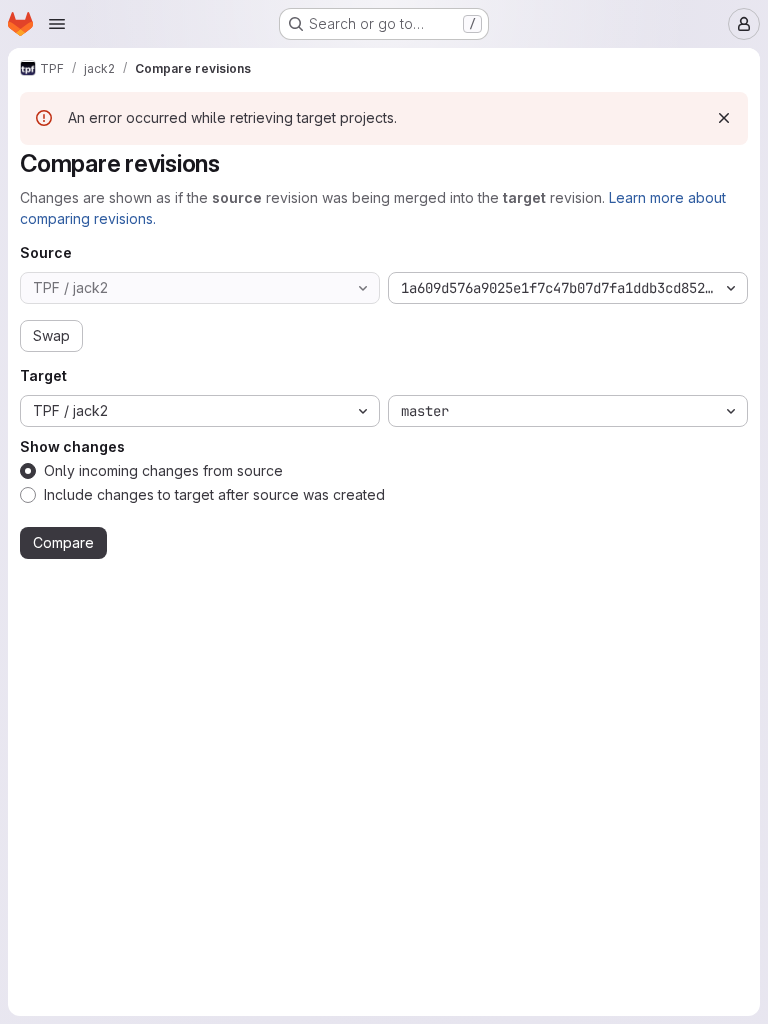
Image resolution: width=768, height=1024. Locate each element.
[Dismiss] (724, 118)
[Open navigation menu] (57, 24)
